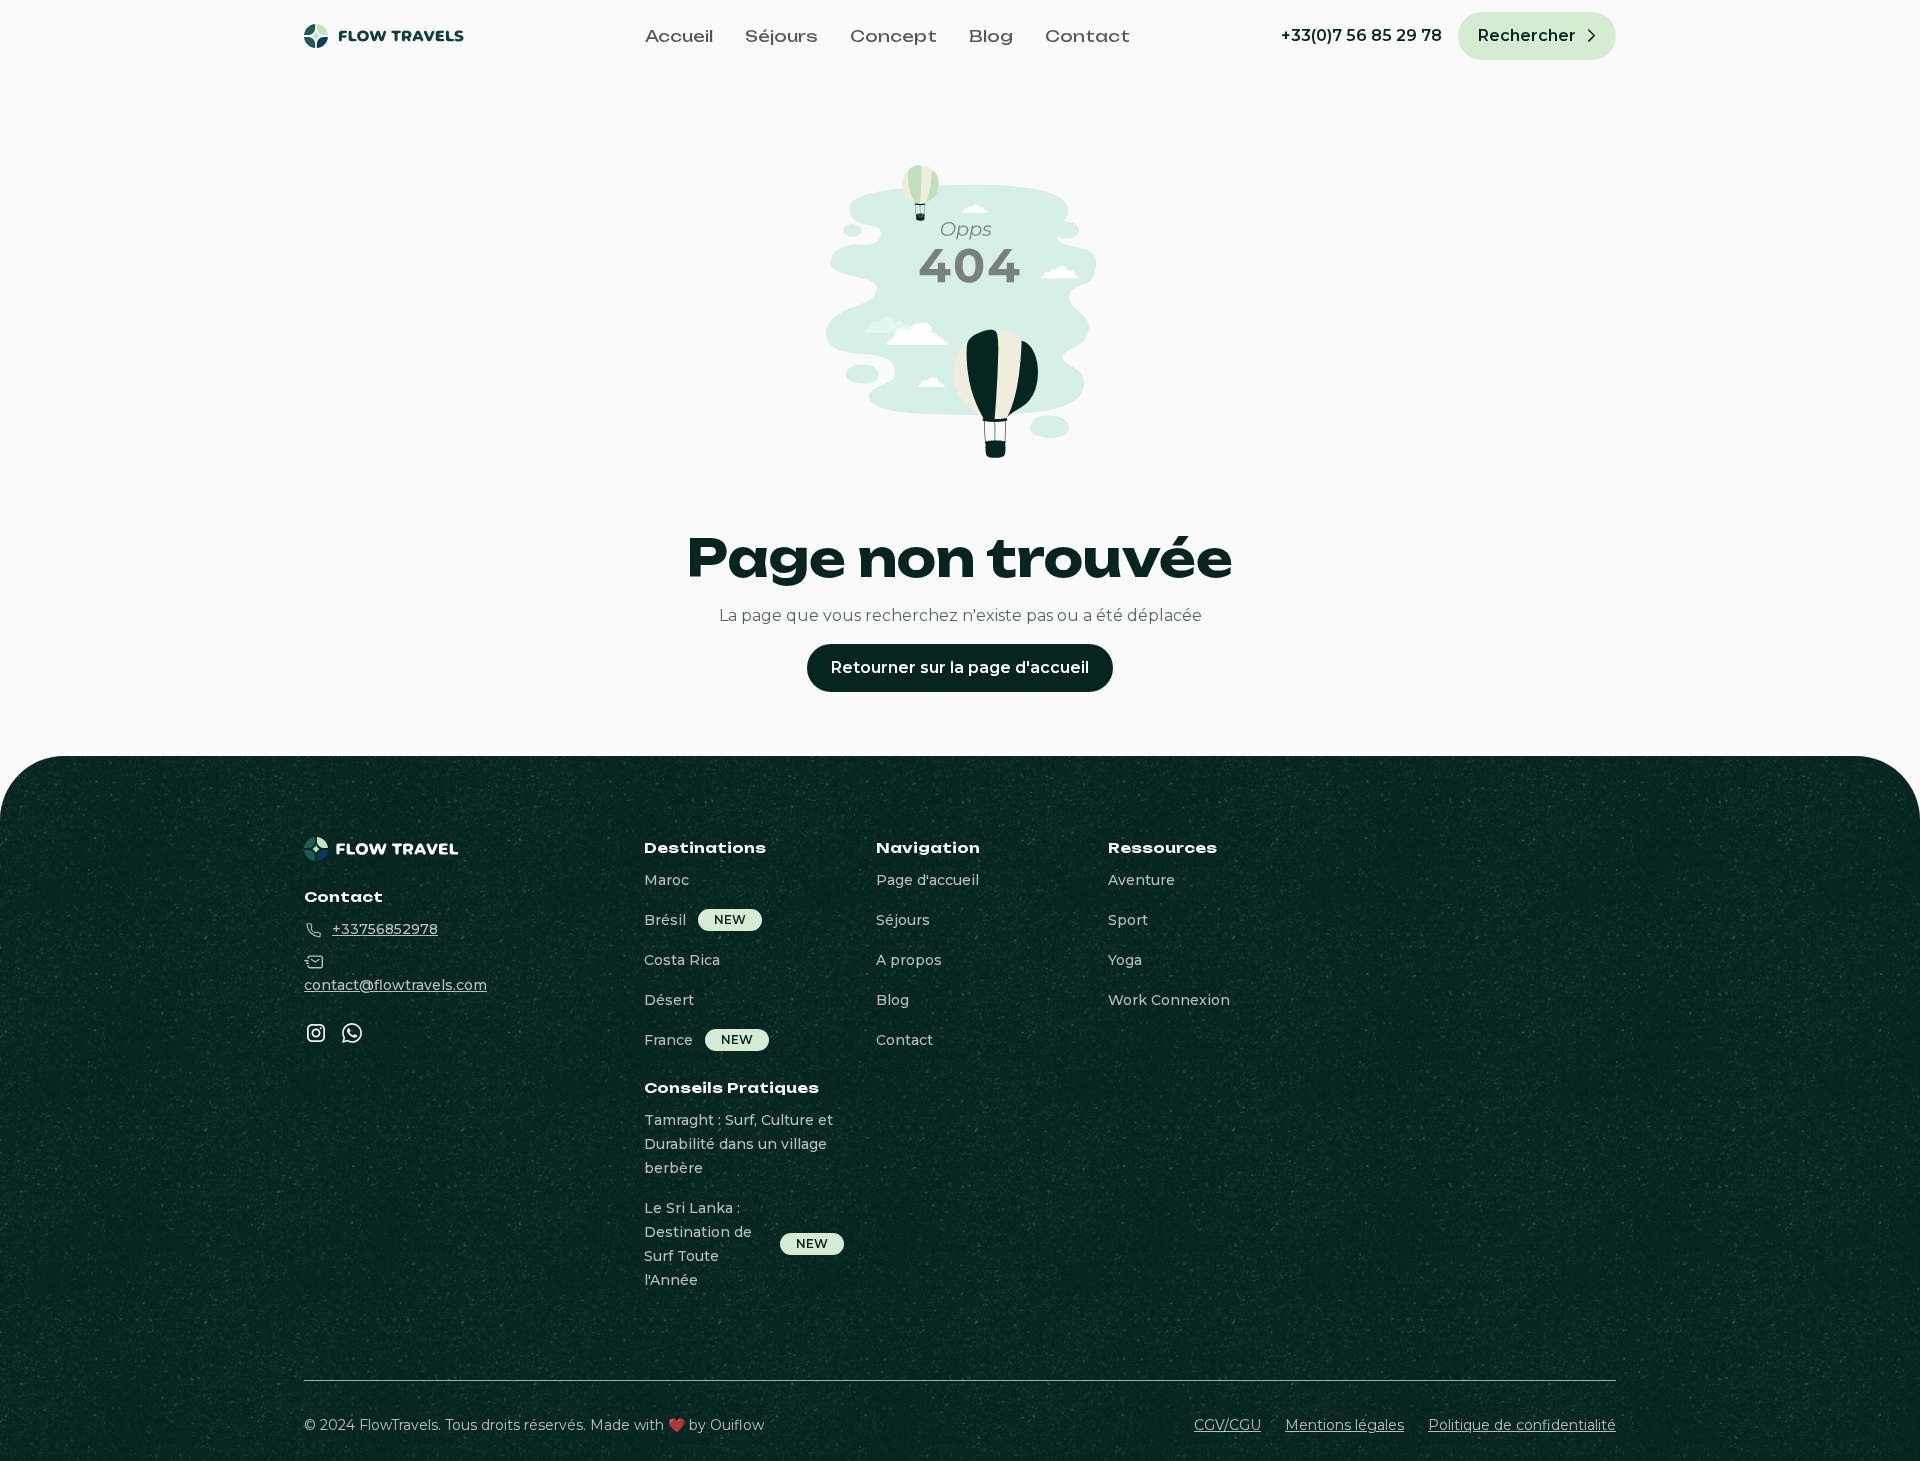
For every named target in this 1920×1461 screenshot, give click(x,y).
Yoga (1125, 960)
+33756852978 (385, 929)
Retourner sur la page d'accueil (960, 667)
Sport (1128, 920)
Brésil (665, 920)
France (668, 1040)
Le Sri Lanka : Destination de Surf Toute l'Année (698, 1244)
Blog (991, 36)
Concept (893, 36)
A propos (909, 960)
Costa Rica (682, 960)
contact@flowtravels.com (395, 985)
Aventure (1141, 880)
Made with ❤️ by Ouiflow (677, 1425)
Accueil (679, 36)
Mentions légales (1344, 1425)
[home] (398, 36)
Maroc (666, 880)
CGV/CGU (1227, 1425)
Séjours (781, 36)
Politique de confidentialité (1522, 1425)
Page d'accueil (927, 880)
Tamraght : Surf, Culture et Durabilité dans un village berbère (738, 1144)
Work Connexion (1169, 1000)
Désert (669, 1000)
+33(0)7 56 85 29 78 (1361, 35)
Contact (1087, 36)
